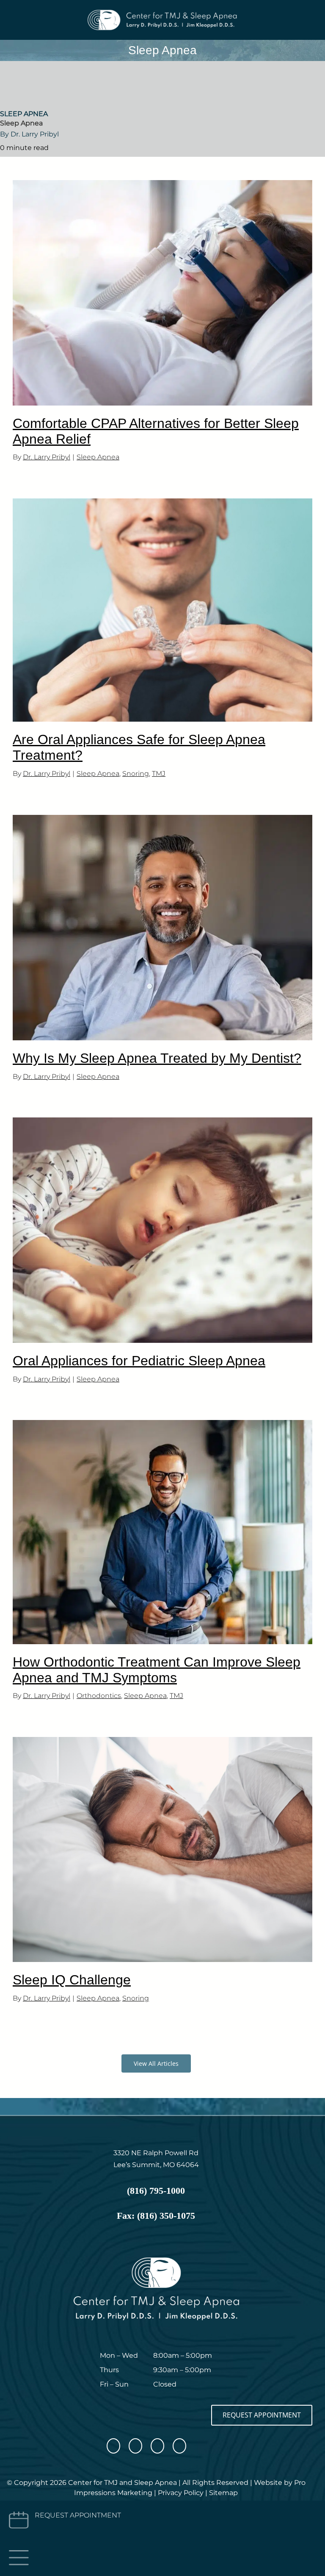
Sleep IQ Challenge (72, 1980)
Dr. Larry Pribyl (47, 457)
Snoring (136, 774)
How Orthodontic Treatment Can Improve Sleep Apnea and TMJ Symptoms (157, 1670)
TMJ (159, 774)
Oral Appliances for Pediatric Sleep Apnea (139, 1361)
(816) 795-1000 (156, 2191)
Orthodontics (99, 1696)
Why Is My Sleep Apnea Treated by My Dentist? (157, 1058)
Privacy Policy (181, 2493)
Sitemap (223, 2493)
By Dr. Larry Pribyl (29, 134)
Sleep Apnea (24, 114)
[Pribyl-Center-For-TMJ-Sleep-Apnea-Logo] (162, 12)
